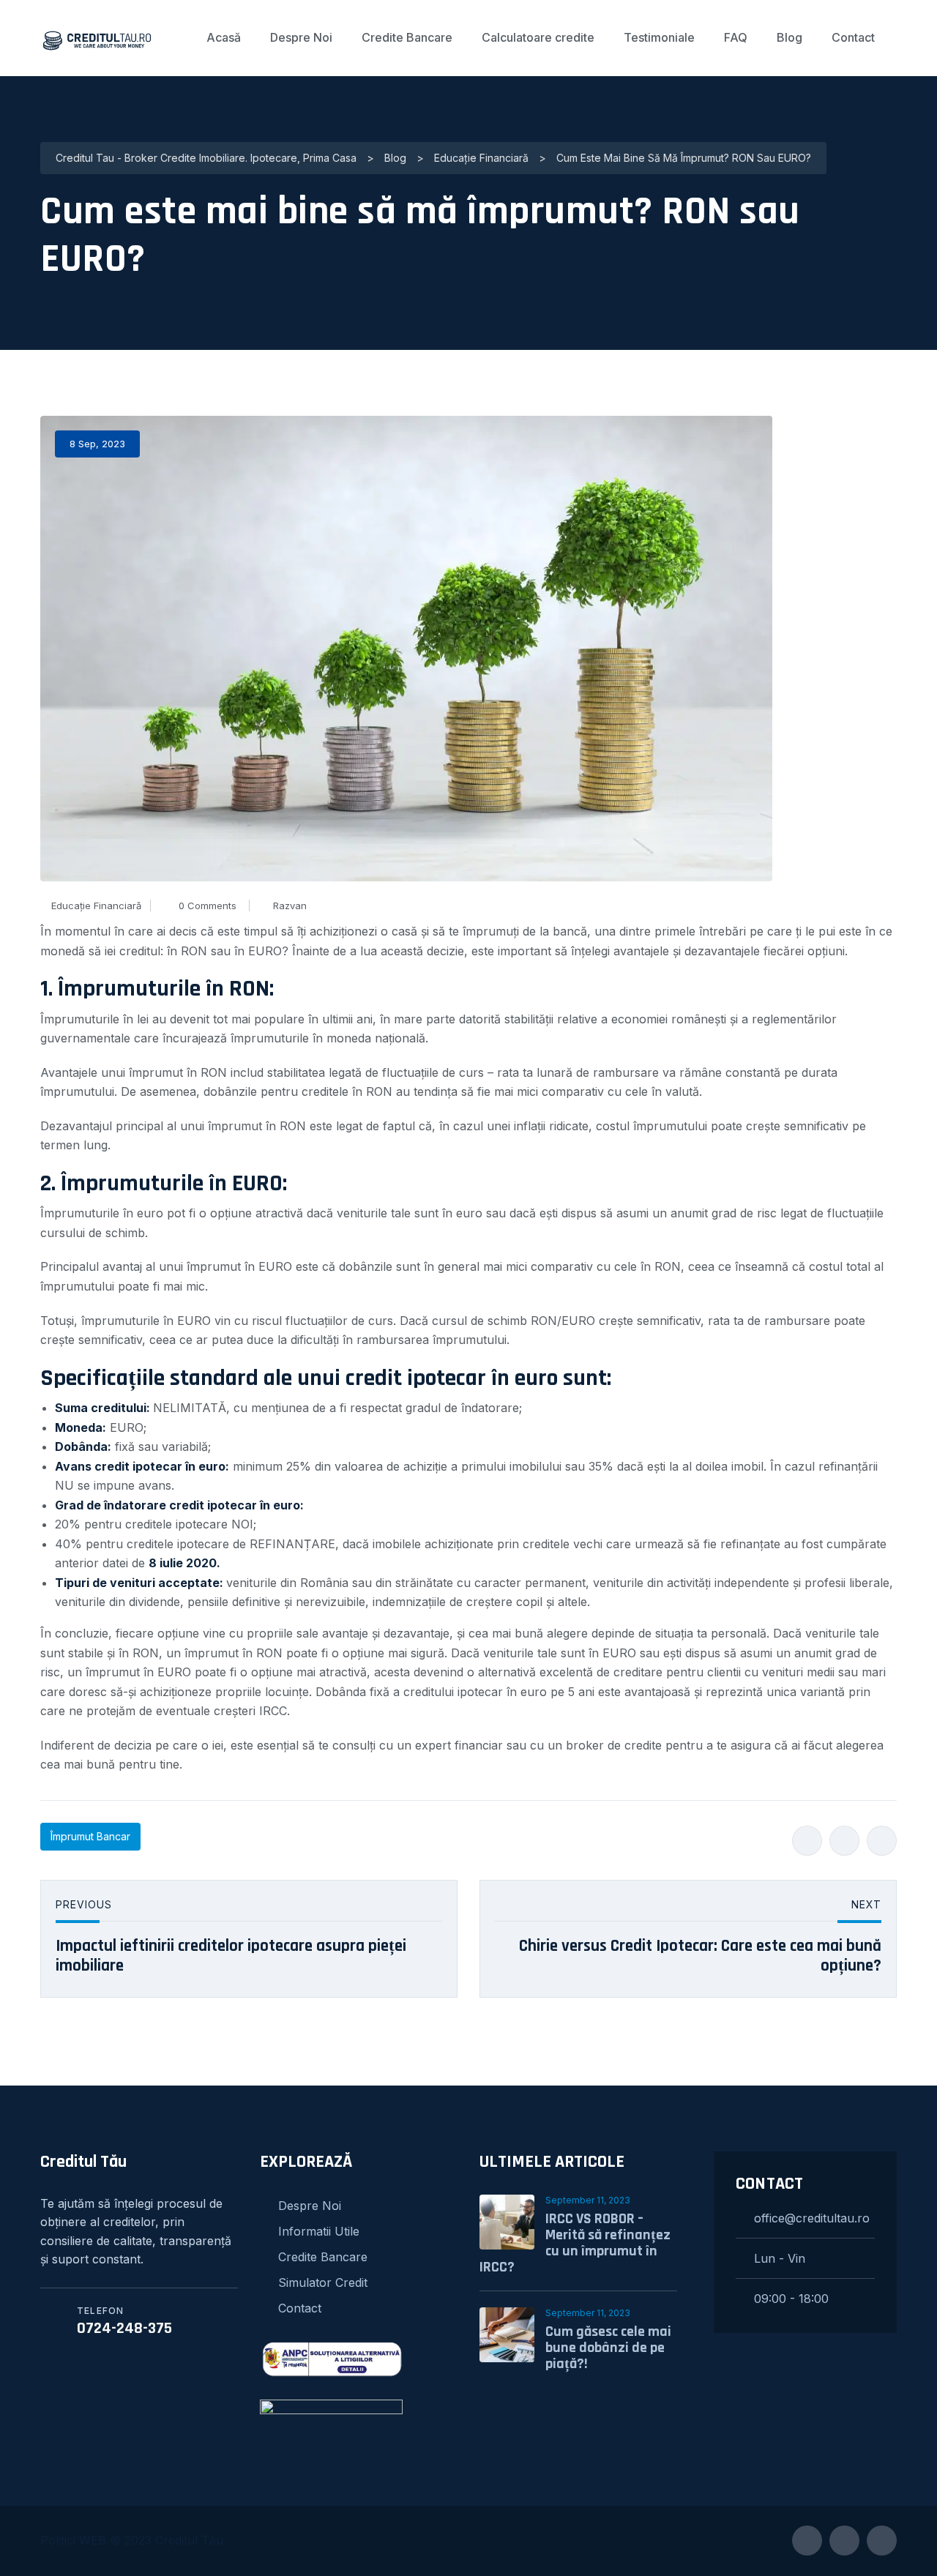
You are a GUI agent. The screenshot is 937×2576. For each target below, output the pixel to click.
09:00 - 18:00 (791, 2299)
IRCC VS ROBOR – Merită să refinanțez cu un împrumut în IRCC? (575, 2243)
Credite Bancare (407, 37)
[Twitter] (844, 1841)
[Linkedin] (882, 1841)
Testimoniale (659, 37)
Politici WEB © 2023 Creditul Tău (132, 2540)
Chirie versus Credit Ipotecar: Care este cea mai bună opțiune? (700, 1956)
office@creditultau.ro (812, 2218)
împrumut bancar (90, 1836)
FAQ (736, 37)
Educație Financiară (96, 906)
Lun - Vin (780, 2258)
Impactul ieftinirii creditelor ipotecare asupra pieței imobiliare (231, 1956)
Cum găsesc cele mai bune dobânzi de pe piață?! (608, 2348)
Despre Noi (301, 37)
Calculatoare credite (538, 37)
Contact (853, 37)
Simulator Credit (323, 2282)
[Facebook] (807, 1841)
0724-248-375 (124, 2329)
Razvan (290, 906)
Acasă (224, 37)
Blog (789, 37)
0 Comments (208, 906)
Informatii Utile (319, 2231)
